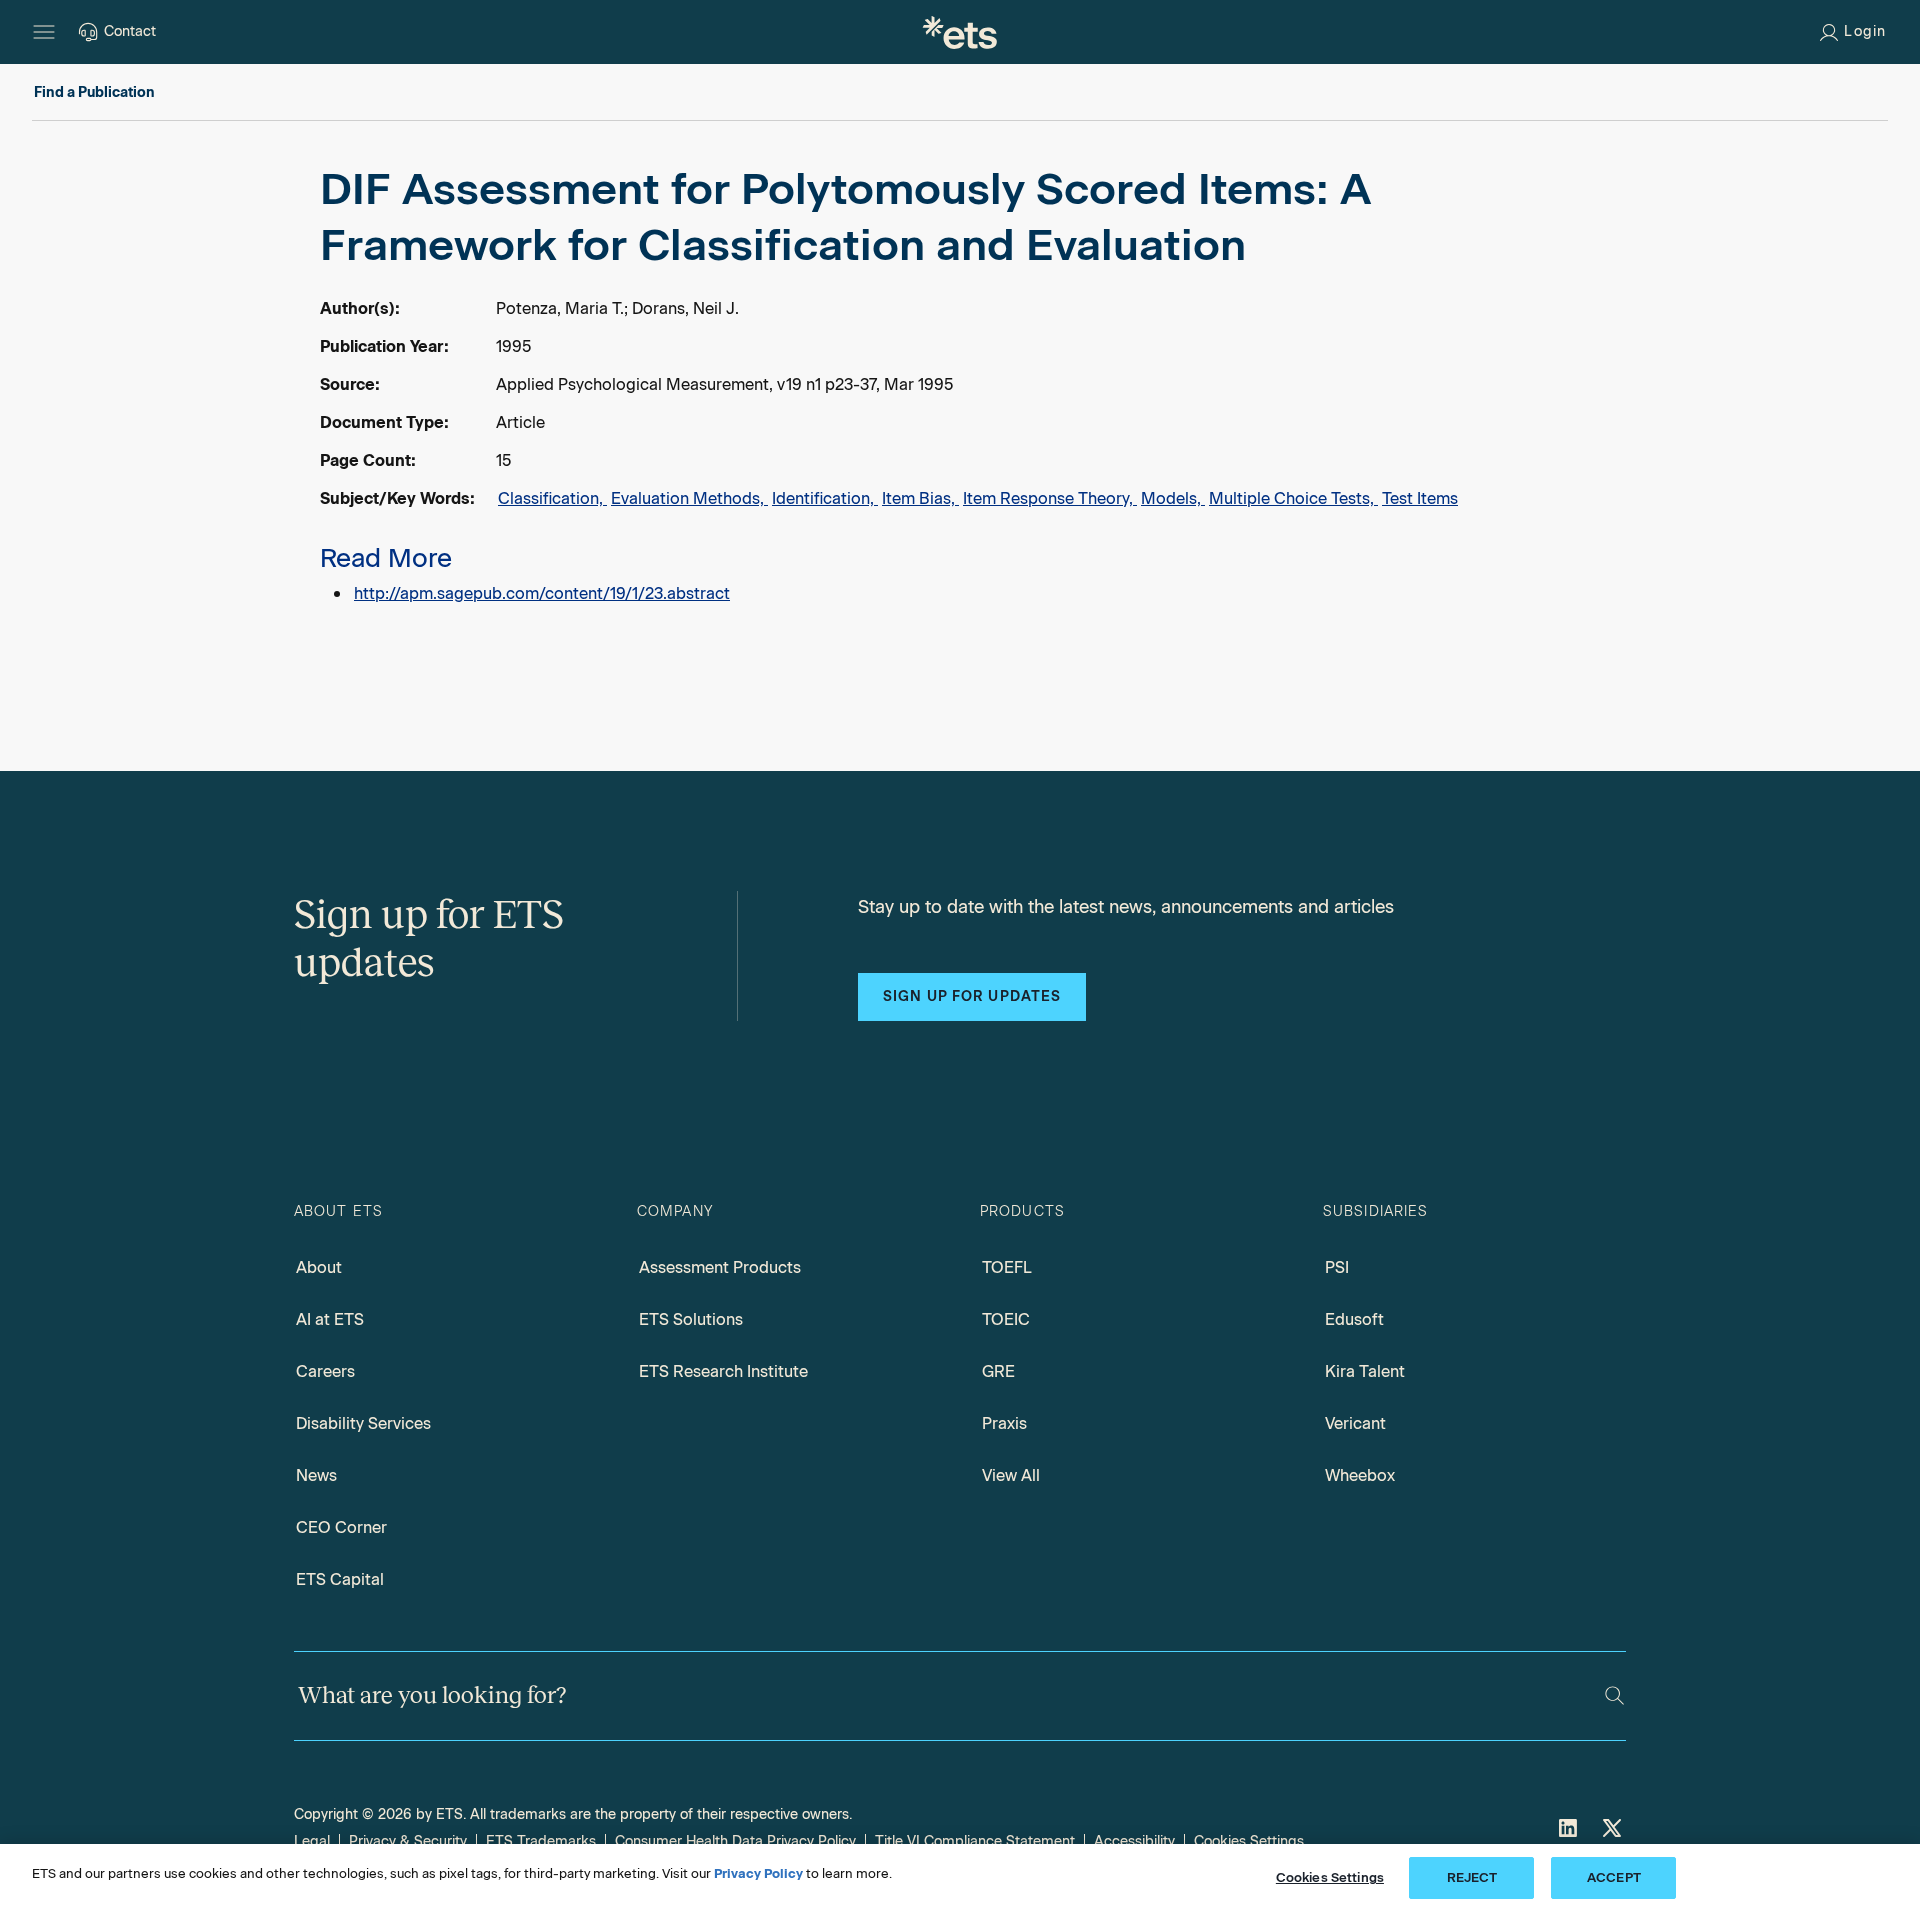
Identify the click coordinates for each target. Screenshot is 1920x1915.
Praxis (1004, 1423)
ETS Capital (340, 1579)
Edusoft (1354, 1319)
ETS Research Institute (723, 1371)
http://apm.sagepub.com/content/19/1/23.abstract (542, 593)
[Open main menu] (44, 32)
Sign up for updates (972, 996)
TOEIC (1006, 1319)
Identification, (825, 498)
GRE (998, 1371)
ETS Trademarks (541, 1841)
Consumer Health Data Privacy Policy (735, 1841)
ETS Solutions (691, 1319)
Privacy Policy (758, 1873)
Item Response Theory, (1050, 498)
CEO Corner (341, 1527)
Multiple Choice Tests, (1293, 498)
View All (1011, 1475)
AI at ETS (330, 1319)
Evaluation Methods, (689, 498)
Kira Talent (1365, 1371)
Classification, (552, 498)
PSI (1337, 1267)
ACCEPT (1614, 1877)
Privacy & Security (408, 1841)
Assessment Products (720, 1267)
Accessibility (1134, 1841)
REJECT (1472, 1877)
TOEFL (1007, 1267)
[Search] (1614, 1695)
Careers (325, 1371)
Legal (312, 1841)
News (316, 1475)
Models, (1173, 498)
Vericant (1355, 1423)
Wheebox (1360, 1475)
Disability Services (363, 1423)
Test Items (1420, 498)
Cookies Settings (1249, 1841)
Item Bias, (920, 498)
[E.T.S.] (960, 32)
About (319, 1267)
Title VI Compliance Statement (975, 1841)
